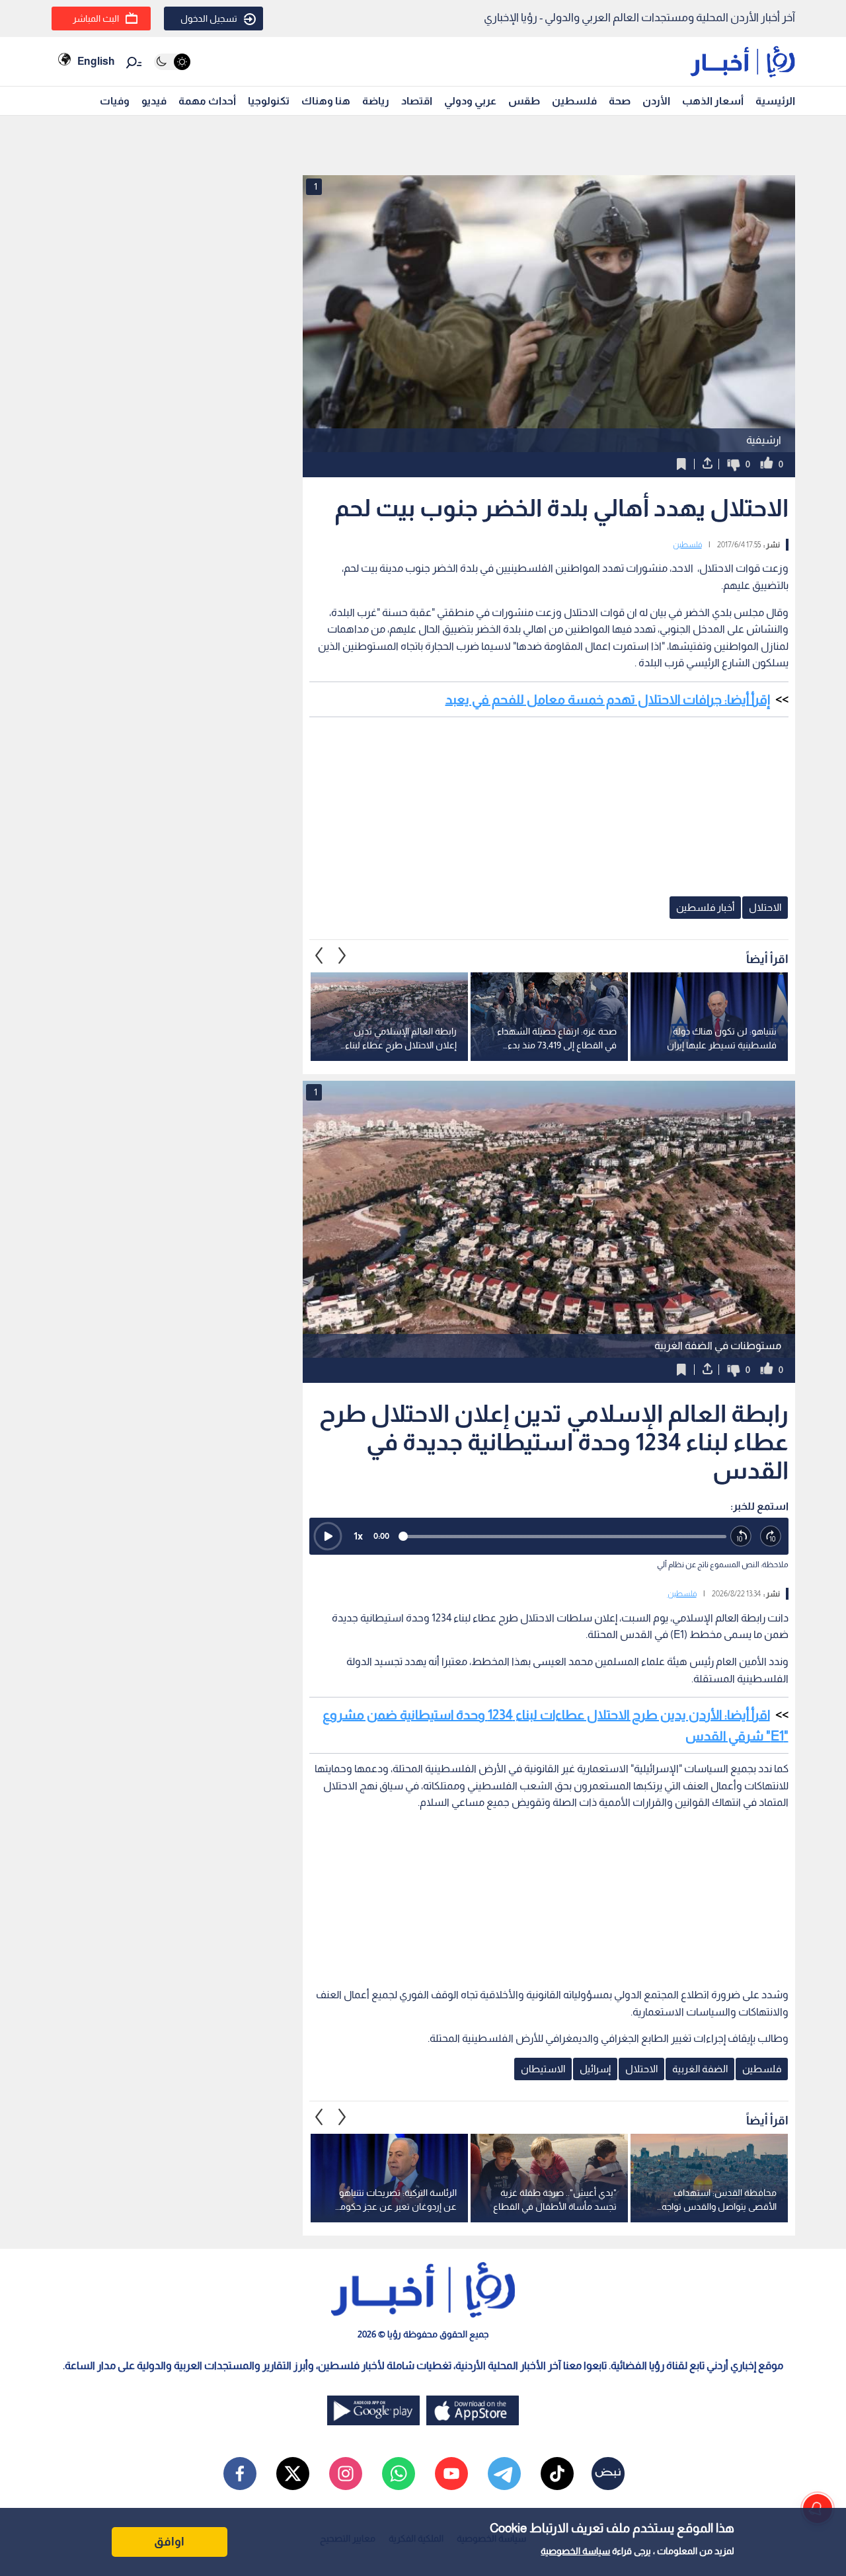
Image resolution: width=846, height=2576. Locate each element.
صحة (620, 101)
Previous (342, 956)
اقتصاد (417, 101)
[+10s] (771, 1537)
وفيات (115, 101)
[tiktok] (557, 2474)
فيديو (154, 101)
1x (358, 1536)
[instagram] (346, 2474)
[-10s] (741, 1537)
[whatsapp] (399, 2474)
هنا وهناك (326, 101)
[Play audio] (328, 1536)
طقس (524, 101)
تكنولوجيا (269, 101)
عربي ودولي (470, 101)
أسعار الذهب (713, 101)
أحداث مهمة (207, 101)
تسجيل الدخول (209, 19)
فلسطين (574, 101)
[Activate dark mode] (172, 62)
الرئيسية (775, 101)
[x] (293, 2474)
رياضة (376, 101)
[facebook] (240, 2474)
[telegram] (504, 2474)
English (96, 61)
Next (319, 956)
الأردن (656, 101)
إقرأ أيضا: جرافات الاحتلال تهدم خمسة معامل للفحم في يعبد (608, 699)
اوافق (169, 2542)
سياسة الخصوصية (575, 2551)
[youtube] (451, 2474)
